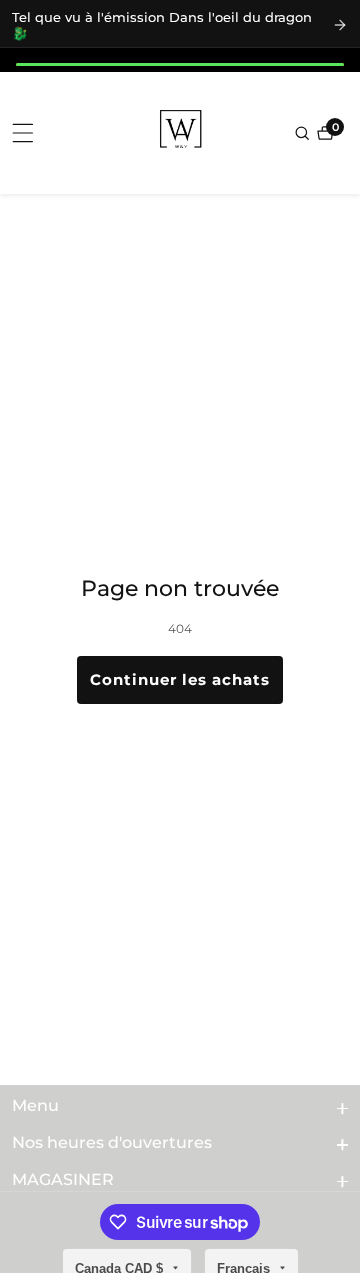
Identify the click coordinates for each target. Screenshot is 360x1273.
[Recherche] (304, 133)
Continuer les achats (180, 679)
